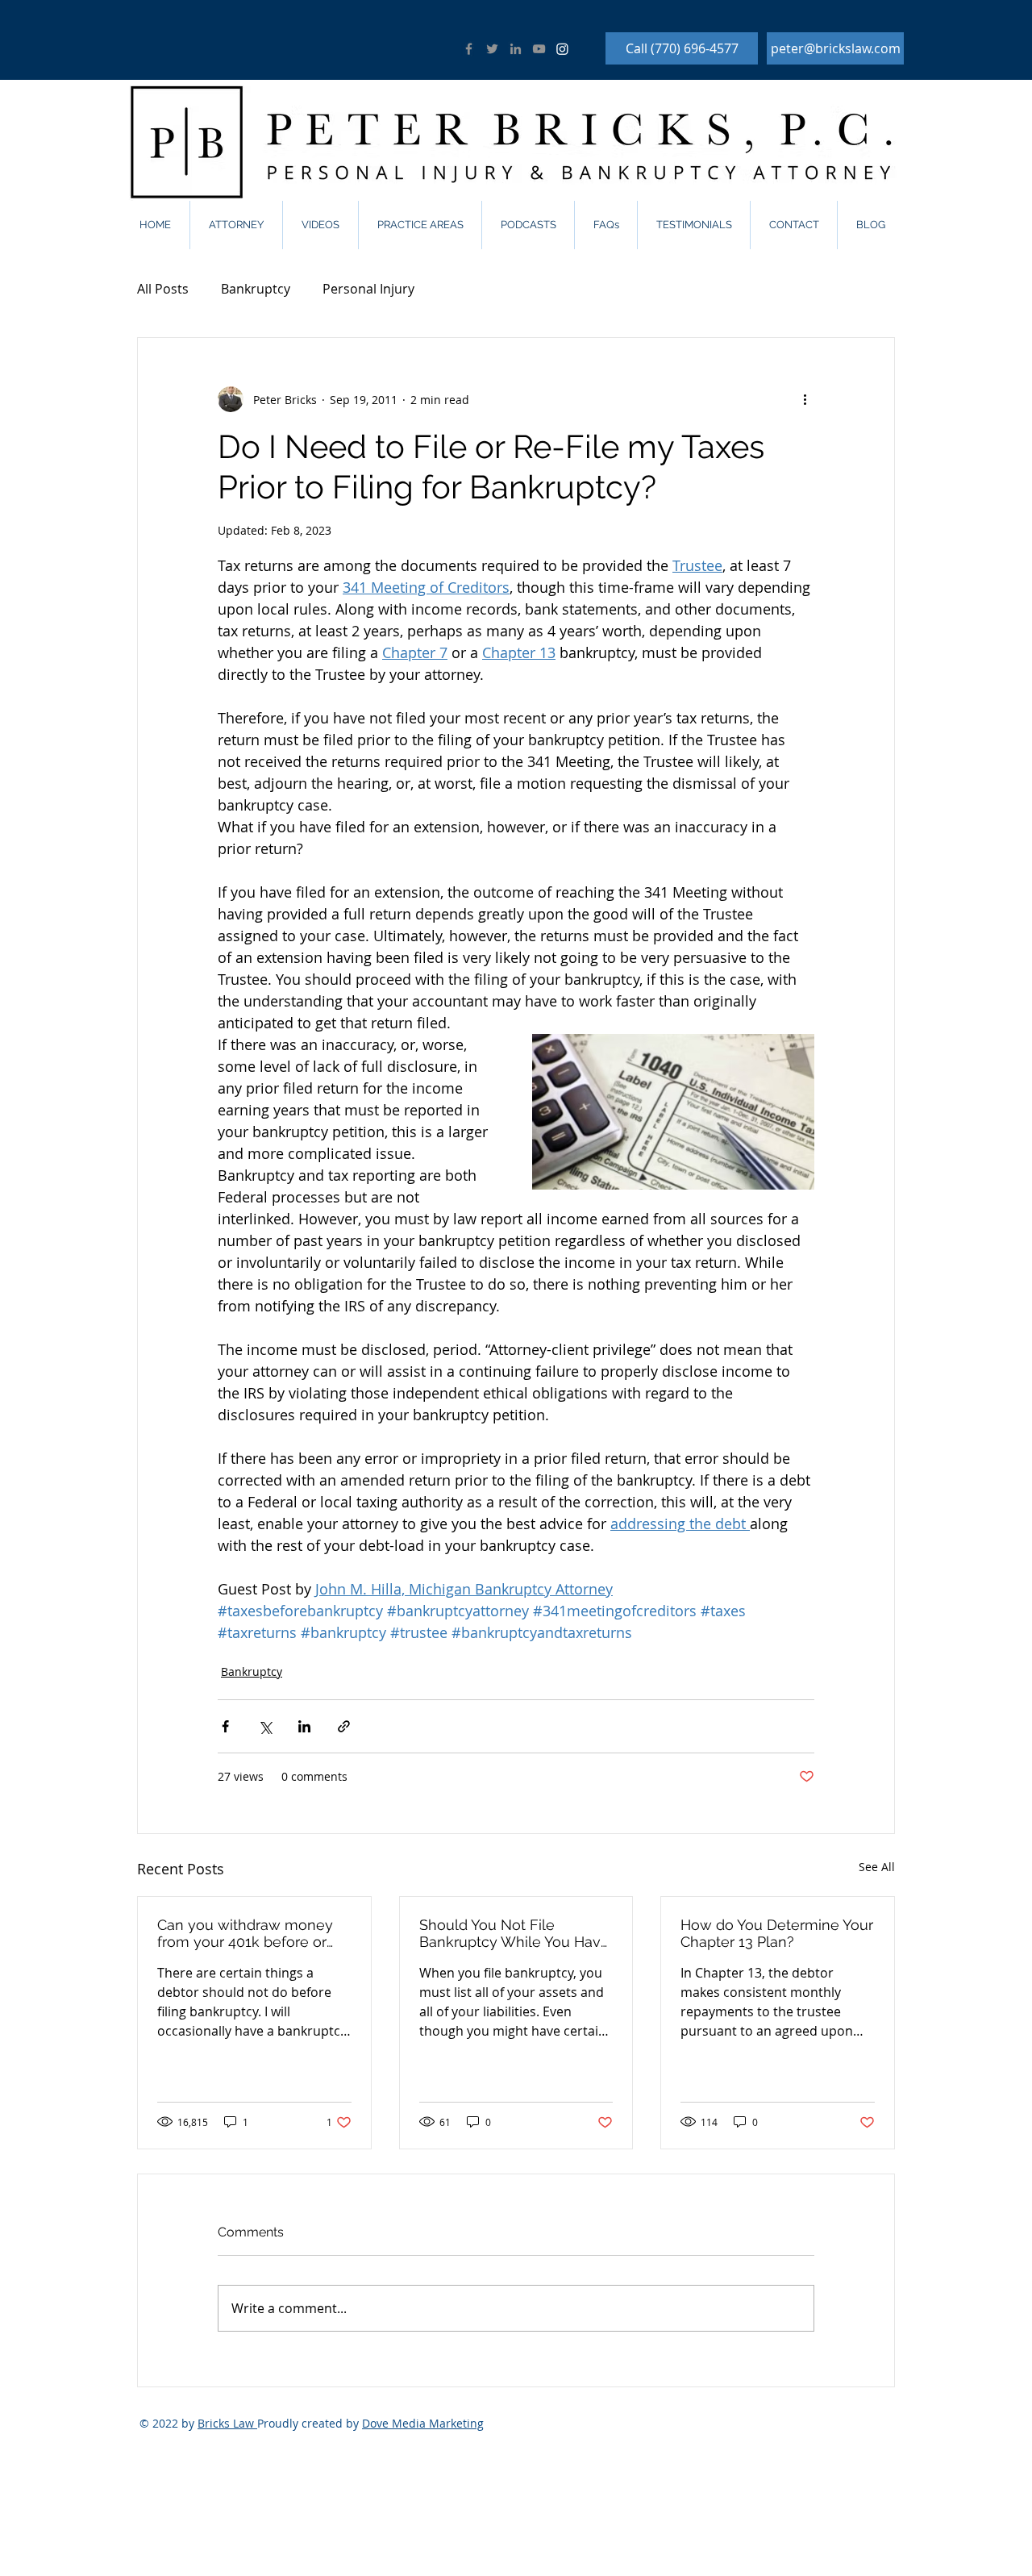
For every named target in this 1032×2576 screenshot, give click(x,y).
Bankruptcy (256, 289)
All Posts (163, 289)
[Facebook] (469, 49)
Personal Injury (368, 289)
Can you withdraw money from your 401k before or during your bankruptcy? (245, 1933)
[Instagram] (562, 49)
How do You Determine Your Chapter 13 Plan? (777, 1933)
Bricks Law (227, 2423)
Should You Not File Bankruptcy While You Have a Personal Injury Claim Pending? (514, 1933)
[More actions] (805, 399)
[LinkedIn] (516, 49)
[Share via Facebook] (225, 1726)
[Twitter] (492, 49)
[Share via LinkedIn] (304, 1726)
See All (877, 1867)
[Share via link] (344, 1726)
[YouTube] (539, 49)
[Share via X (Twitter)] (265, 1726)
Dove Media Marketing (423, 2423)
